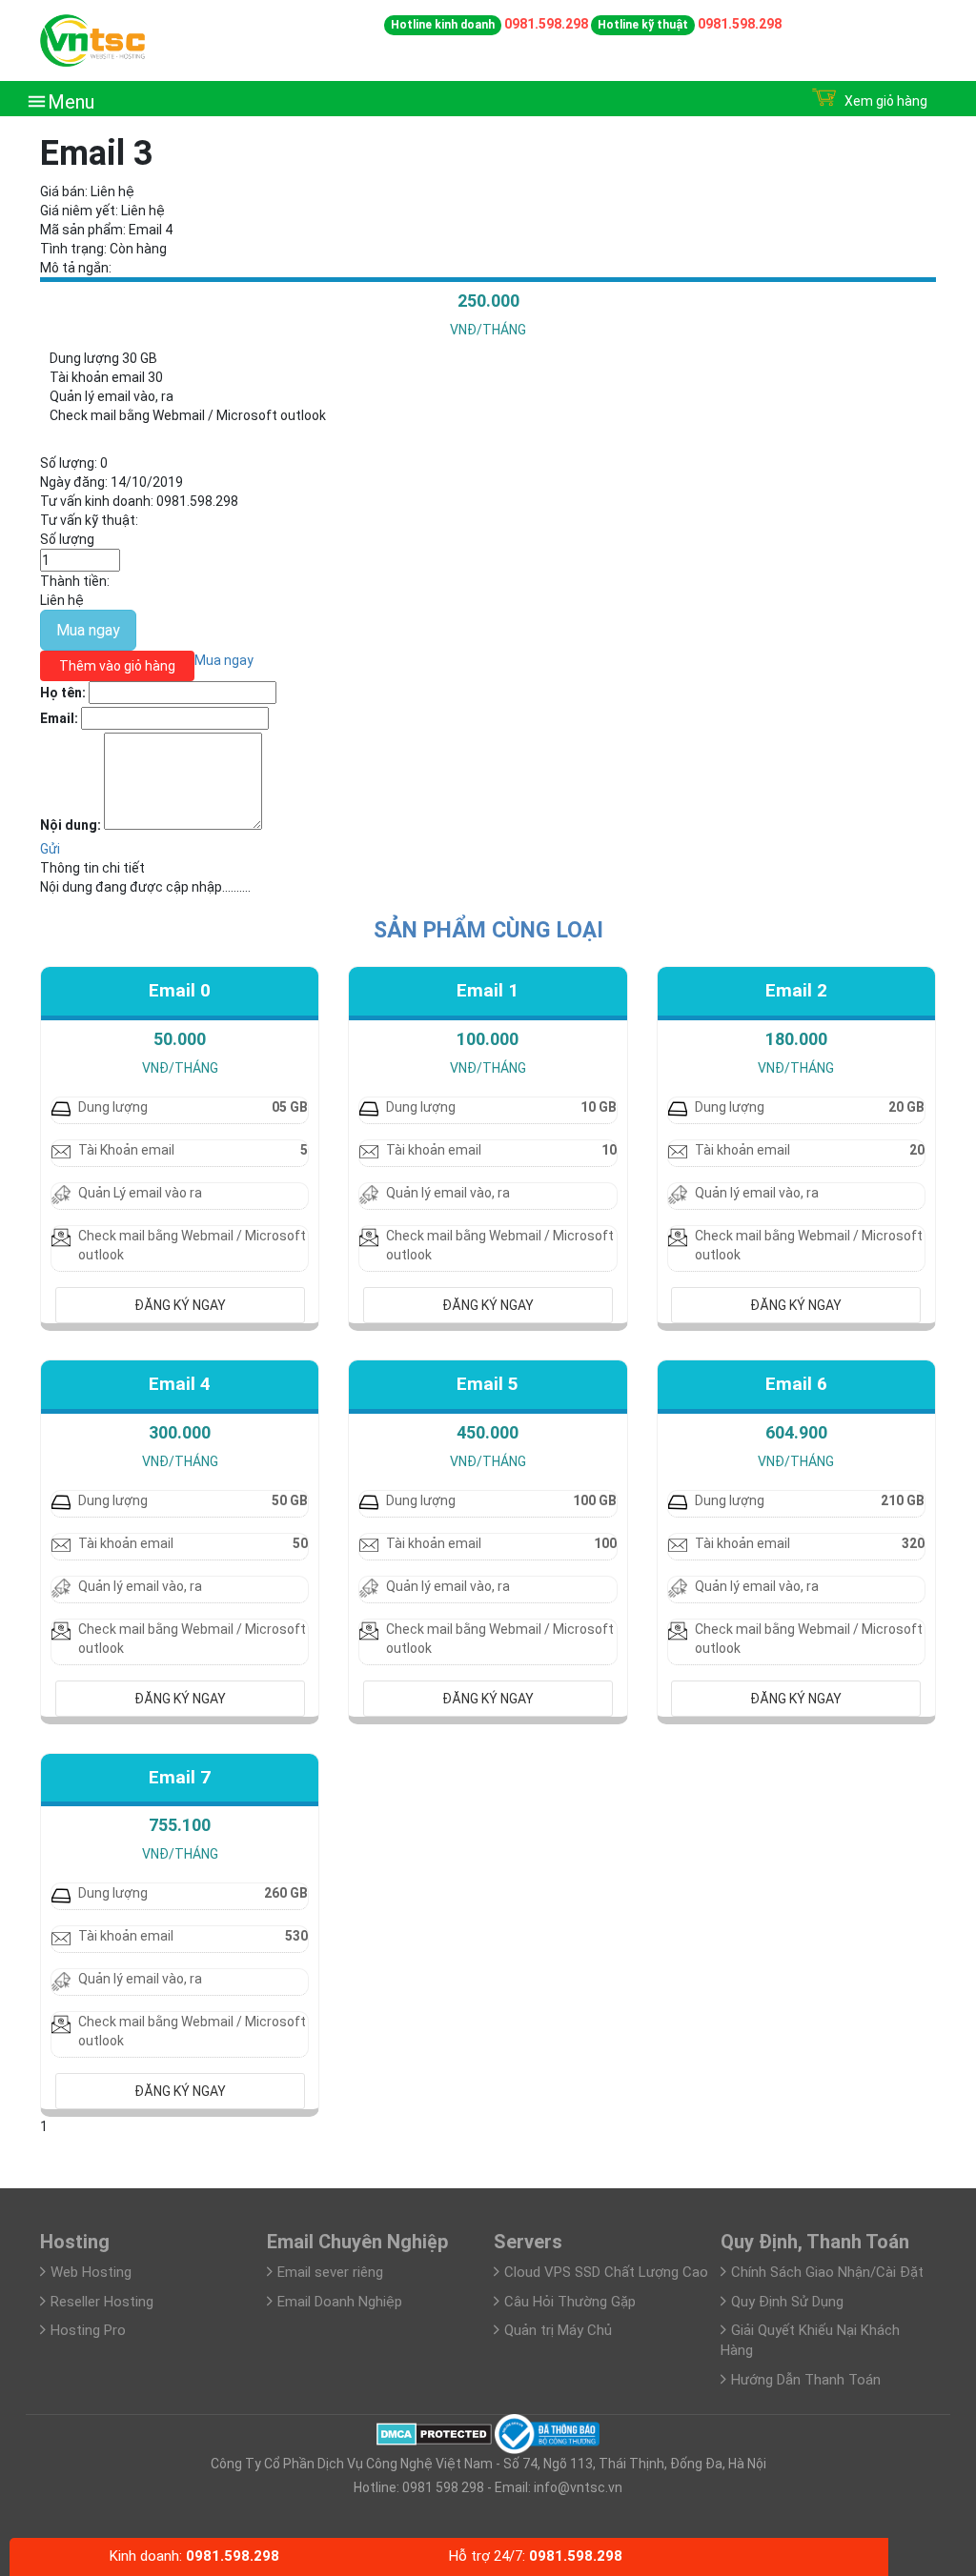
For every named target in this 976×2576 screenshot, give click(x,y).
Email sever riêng (330, 2272)
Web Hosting (91, 2272)
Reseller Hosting (102, 2302)
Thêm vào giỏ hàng (117, 666)
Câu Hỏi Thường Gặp (570, 2302)
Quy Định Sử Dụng (787, 2302)
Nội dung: (71, 825)
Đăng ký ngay (180, 1305)
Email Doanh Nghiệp (340, 2302)
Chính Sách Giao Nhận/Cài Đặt (827, 2272)
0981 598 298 (442, 2487)
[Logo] (92, 39)
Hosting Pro (88, 2330)
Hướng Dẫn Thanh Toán (806, 2380)
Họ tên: (63, 693)
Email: (59, 718)
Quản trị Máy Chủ (558, 2330)
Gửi (50, 849)
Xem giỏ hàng (884, 101)
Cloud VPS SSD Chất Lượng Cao (606, 2272)
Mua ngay (88, 630)
